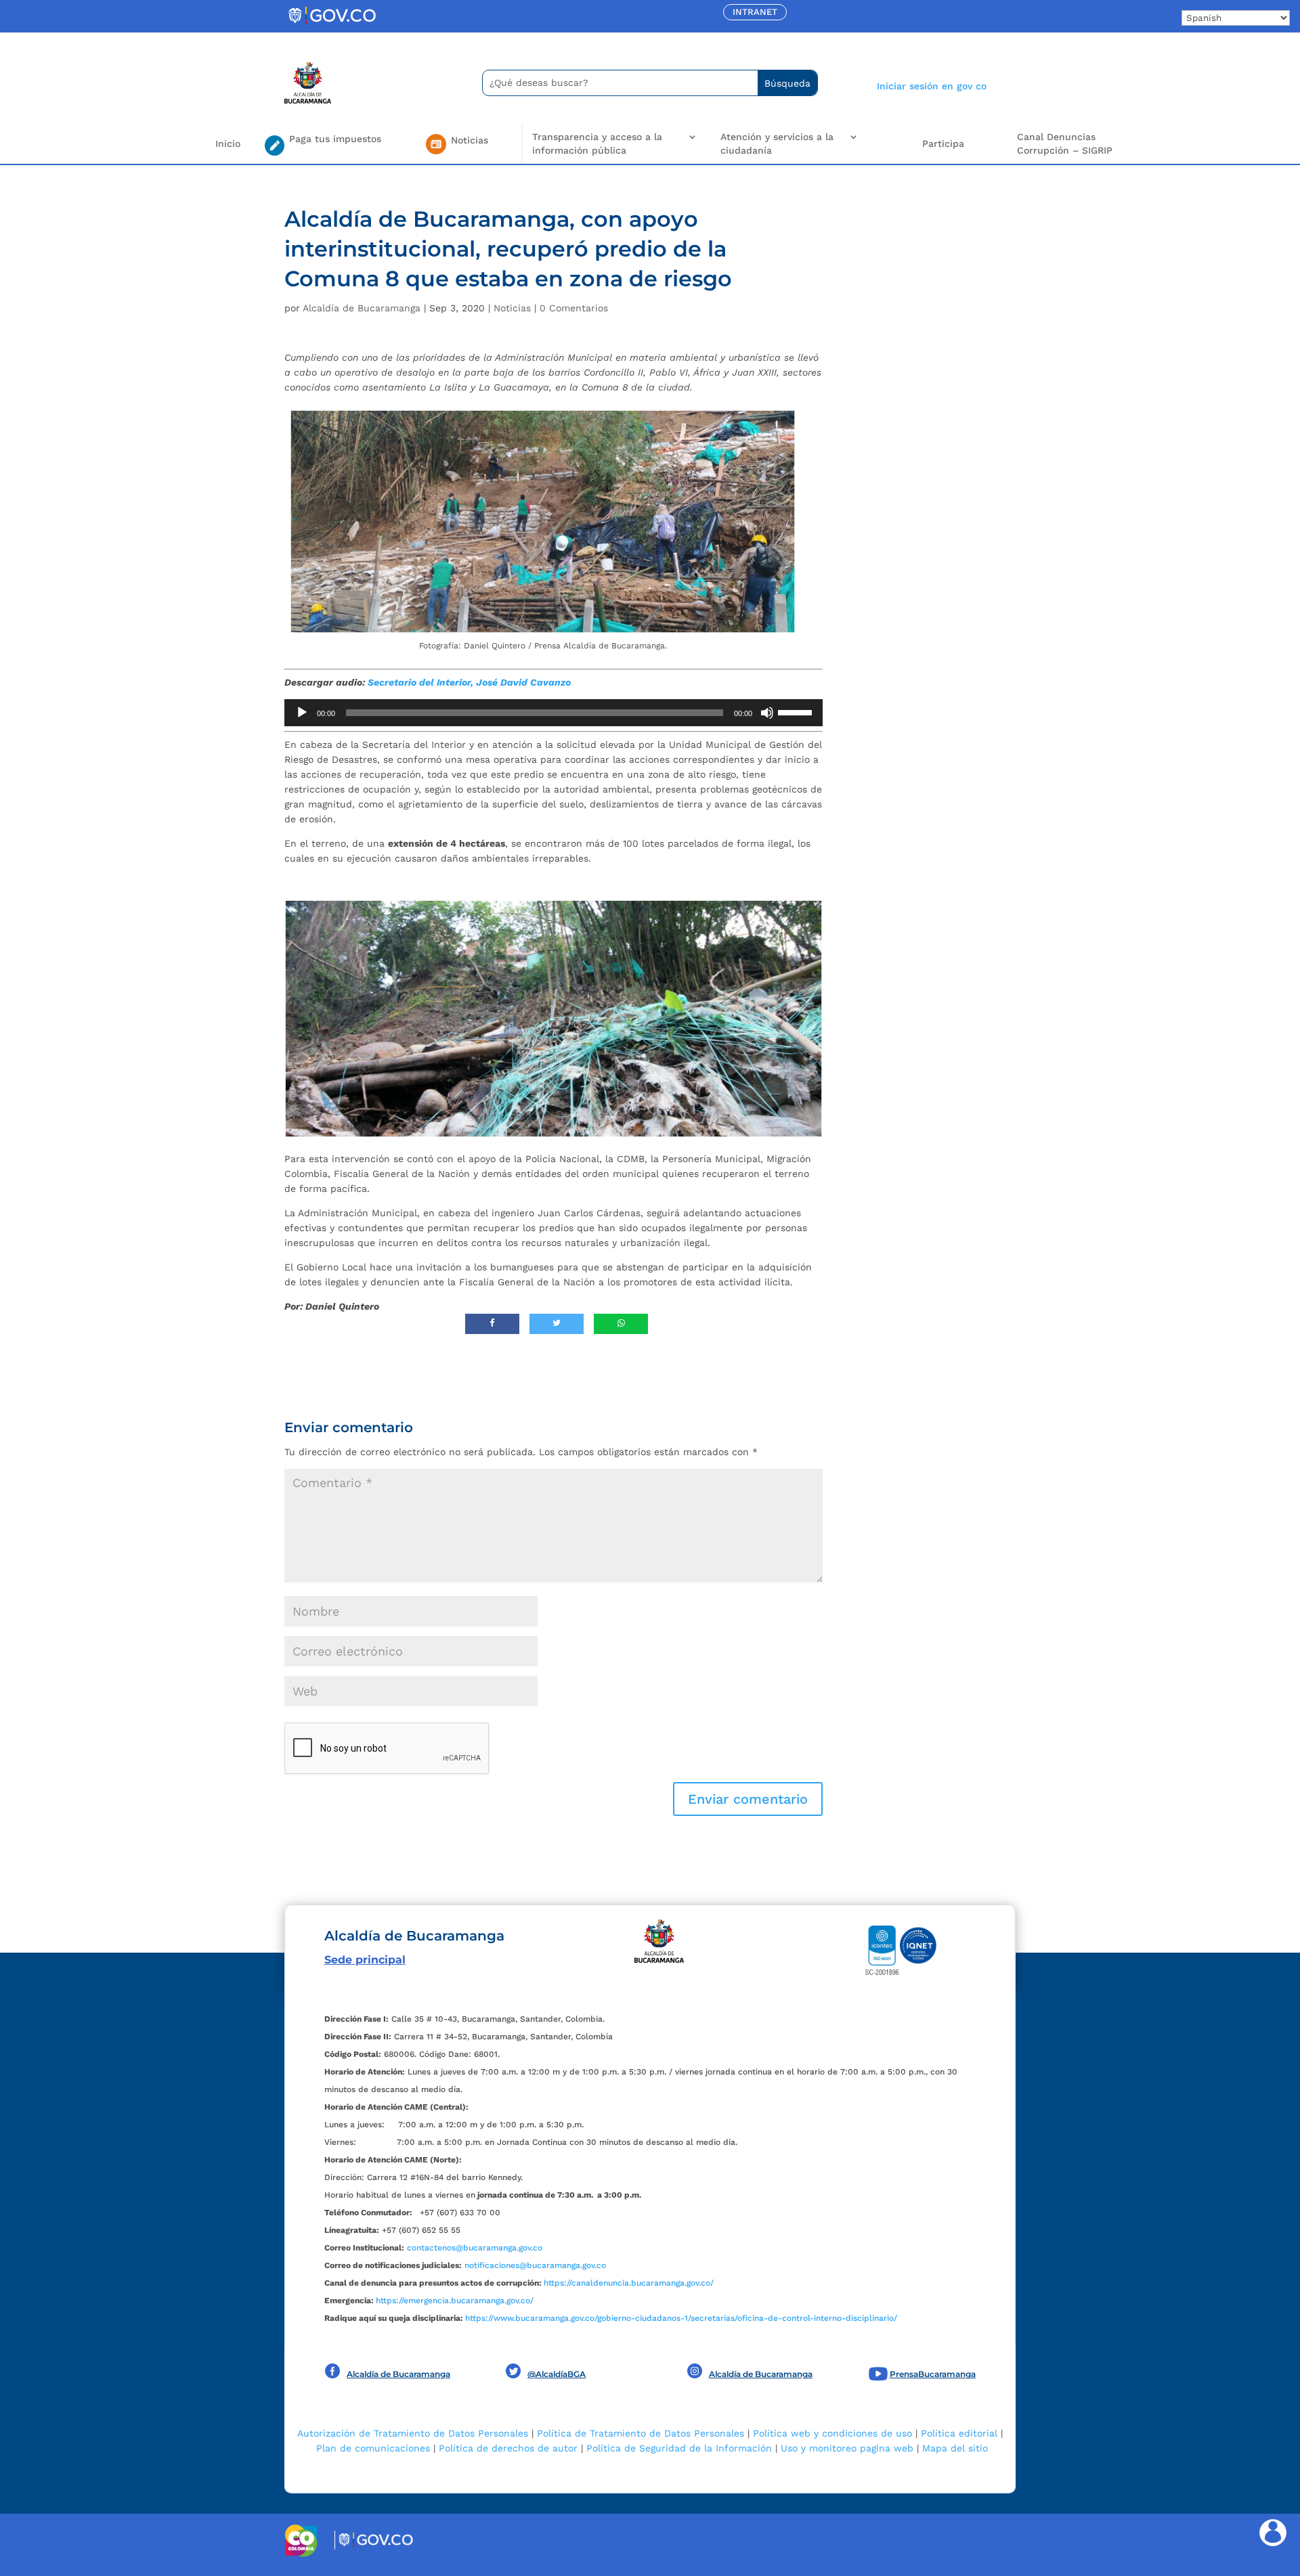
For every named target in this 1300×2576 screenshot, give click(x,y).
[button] (748, 1799)
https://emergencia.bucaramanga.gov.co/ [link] (455, 2301)
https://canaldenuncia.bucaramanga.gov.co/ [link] (629, 2283)
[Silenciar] (767, 713)
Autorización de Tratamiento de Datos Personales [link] (413, 2433)
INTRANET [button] (755, 12)
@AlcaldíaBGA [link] (557, 2374)
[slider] (797, 711)
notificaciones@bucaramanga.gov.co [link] (535, 2265)
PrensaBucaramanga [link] (933, 2374)
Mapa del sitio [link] (955, 2448)
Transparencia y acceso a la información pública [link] (597, 143)
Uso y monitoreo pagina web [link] (847, 2448)
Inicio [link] (228, 143)
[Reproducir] (302, 713)
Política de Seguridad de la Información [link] (679, 2448)
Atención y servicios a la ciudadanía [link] (777, 143)
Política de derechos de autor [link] (508, 2448)
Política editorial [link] (959, 2433)
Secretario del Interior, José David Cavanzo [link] (469, 682)
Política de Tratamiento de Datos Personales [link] (641, 2433)
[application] (554, 713)
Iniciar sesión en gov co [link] (932, 86)
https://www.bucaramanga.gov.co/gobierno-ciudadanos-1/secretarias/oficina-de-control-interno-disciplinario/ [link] (681, 2318)
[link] (332, 24)
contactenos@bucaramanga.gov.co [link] (475, 2248)
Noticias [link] (512, 308)
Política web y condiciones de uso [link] (832, 2433)
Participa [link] (943, 143)
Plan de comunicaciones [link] (373, 2448)
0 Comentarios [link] (574, 308)
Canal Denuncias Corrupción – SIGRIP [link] (1065, 143)
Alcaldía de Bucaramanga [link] (362, 308)
